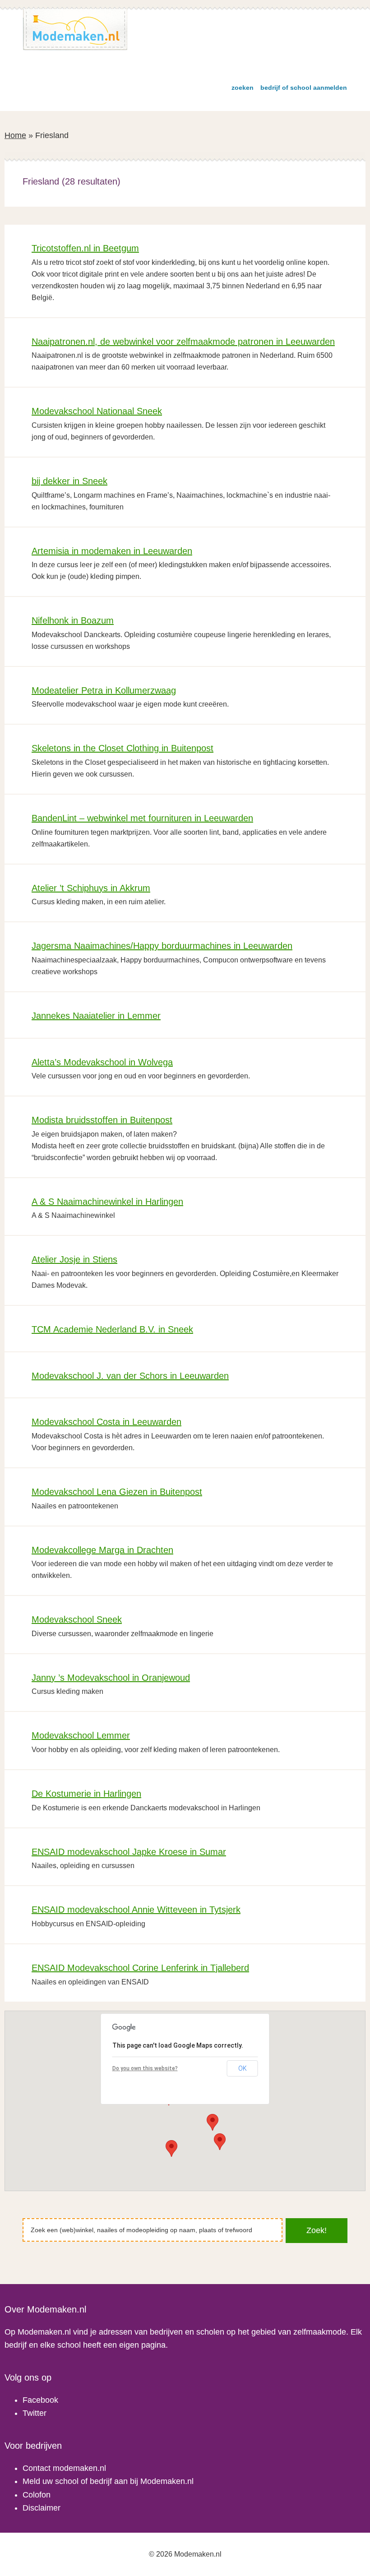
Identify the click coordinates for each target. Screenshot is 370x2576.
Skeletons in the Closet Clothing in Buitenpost (123, 748)
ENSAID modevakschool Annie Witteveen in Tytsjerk (136, 1910)
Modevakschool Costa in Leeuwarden (106, 1422)
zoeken (243, 88)
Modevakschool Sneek (77, 1619)
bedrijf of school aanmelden (304, 88)
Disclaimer (42, 2508)
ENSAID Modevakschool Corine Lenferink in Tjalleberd (140, 1968)
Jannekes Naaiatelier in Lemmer (96, 1016)
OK (243, 2068)
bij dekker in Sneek (69, 481)
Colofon (37, 2495)
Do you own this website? (145, 2068)
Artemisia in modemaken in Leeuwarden (112, 551)
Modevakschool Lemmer (81, 1735)
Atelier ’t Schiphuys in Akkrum (91, 888)
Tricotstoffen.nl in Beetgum (85, 248)
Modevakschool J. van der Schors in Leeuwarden (130, 1376)
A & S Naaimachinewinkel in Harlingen (107, 1202)
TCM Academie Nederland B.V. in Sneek (112, 1329)
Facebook (40, 2400)
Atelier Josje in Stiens (74, 1259)
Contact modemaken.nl (64, 2468)
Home (15, 135)
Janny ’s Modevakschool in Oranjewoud (111, 1678)
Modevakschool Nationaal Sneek (97, 411)
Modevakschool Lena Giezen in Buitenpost (117, 1492)
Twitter (35, 2413)
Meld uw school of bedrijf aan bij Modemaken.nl (108, 2481)
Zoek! (317, 2230)
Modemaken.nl (75, 30)
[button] (220, 2142)
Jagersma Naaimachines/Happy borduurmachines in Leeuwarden (162, 946)
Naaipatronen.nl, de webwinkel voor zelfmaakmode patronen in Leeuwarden (183, 342)
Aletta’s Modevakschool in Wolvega (102, 1062)
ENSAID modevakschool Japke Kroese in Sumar (129, 1852)
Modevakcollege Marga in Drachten (102, 1550)
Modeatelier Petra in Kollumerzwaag (104, 690)
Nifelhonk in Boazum (73, 620)
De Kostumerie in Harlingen (86, 1794)
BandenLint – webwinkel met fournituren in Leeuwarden (142, 818)
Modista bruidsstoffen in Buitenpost (102, 1120)
